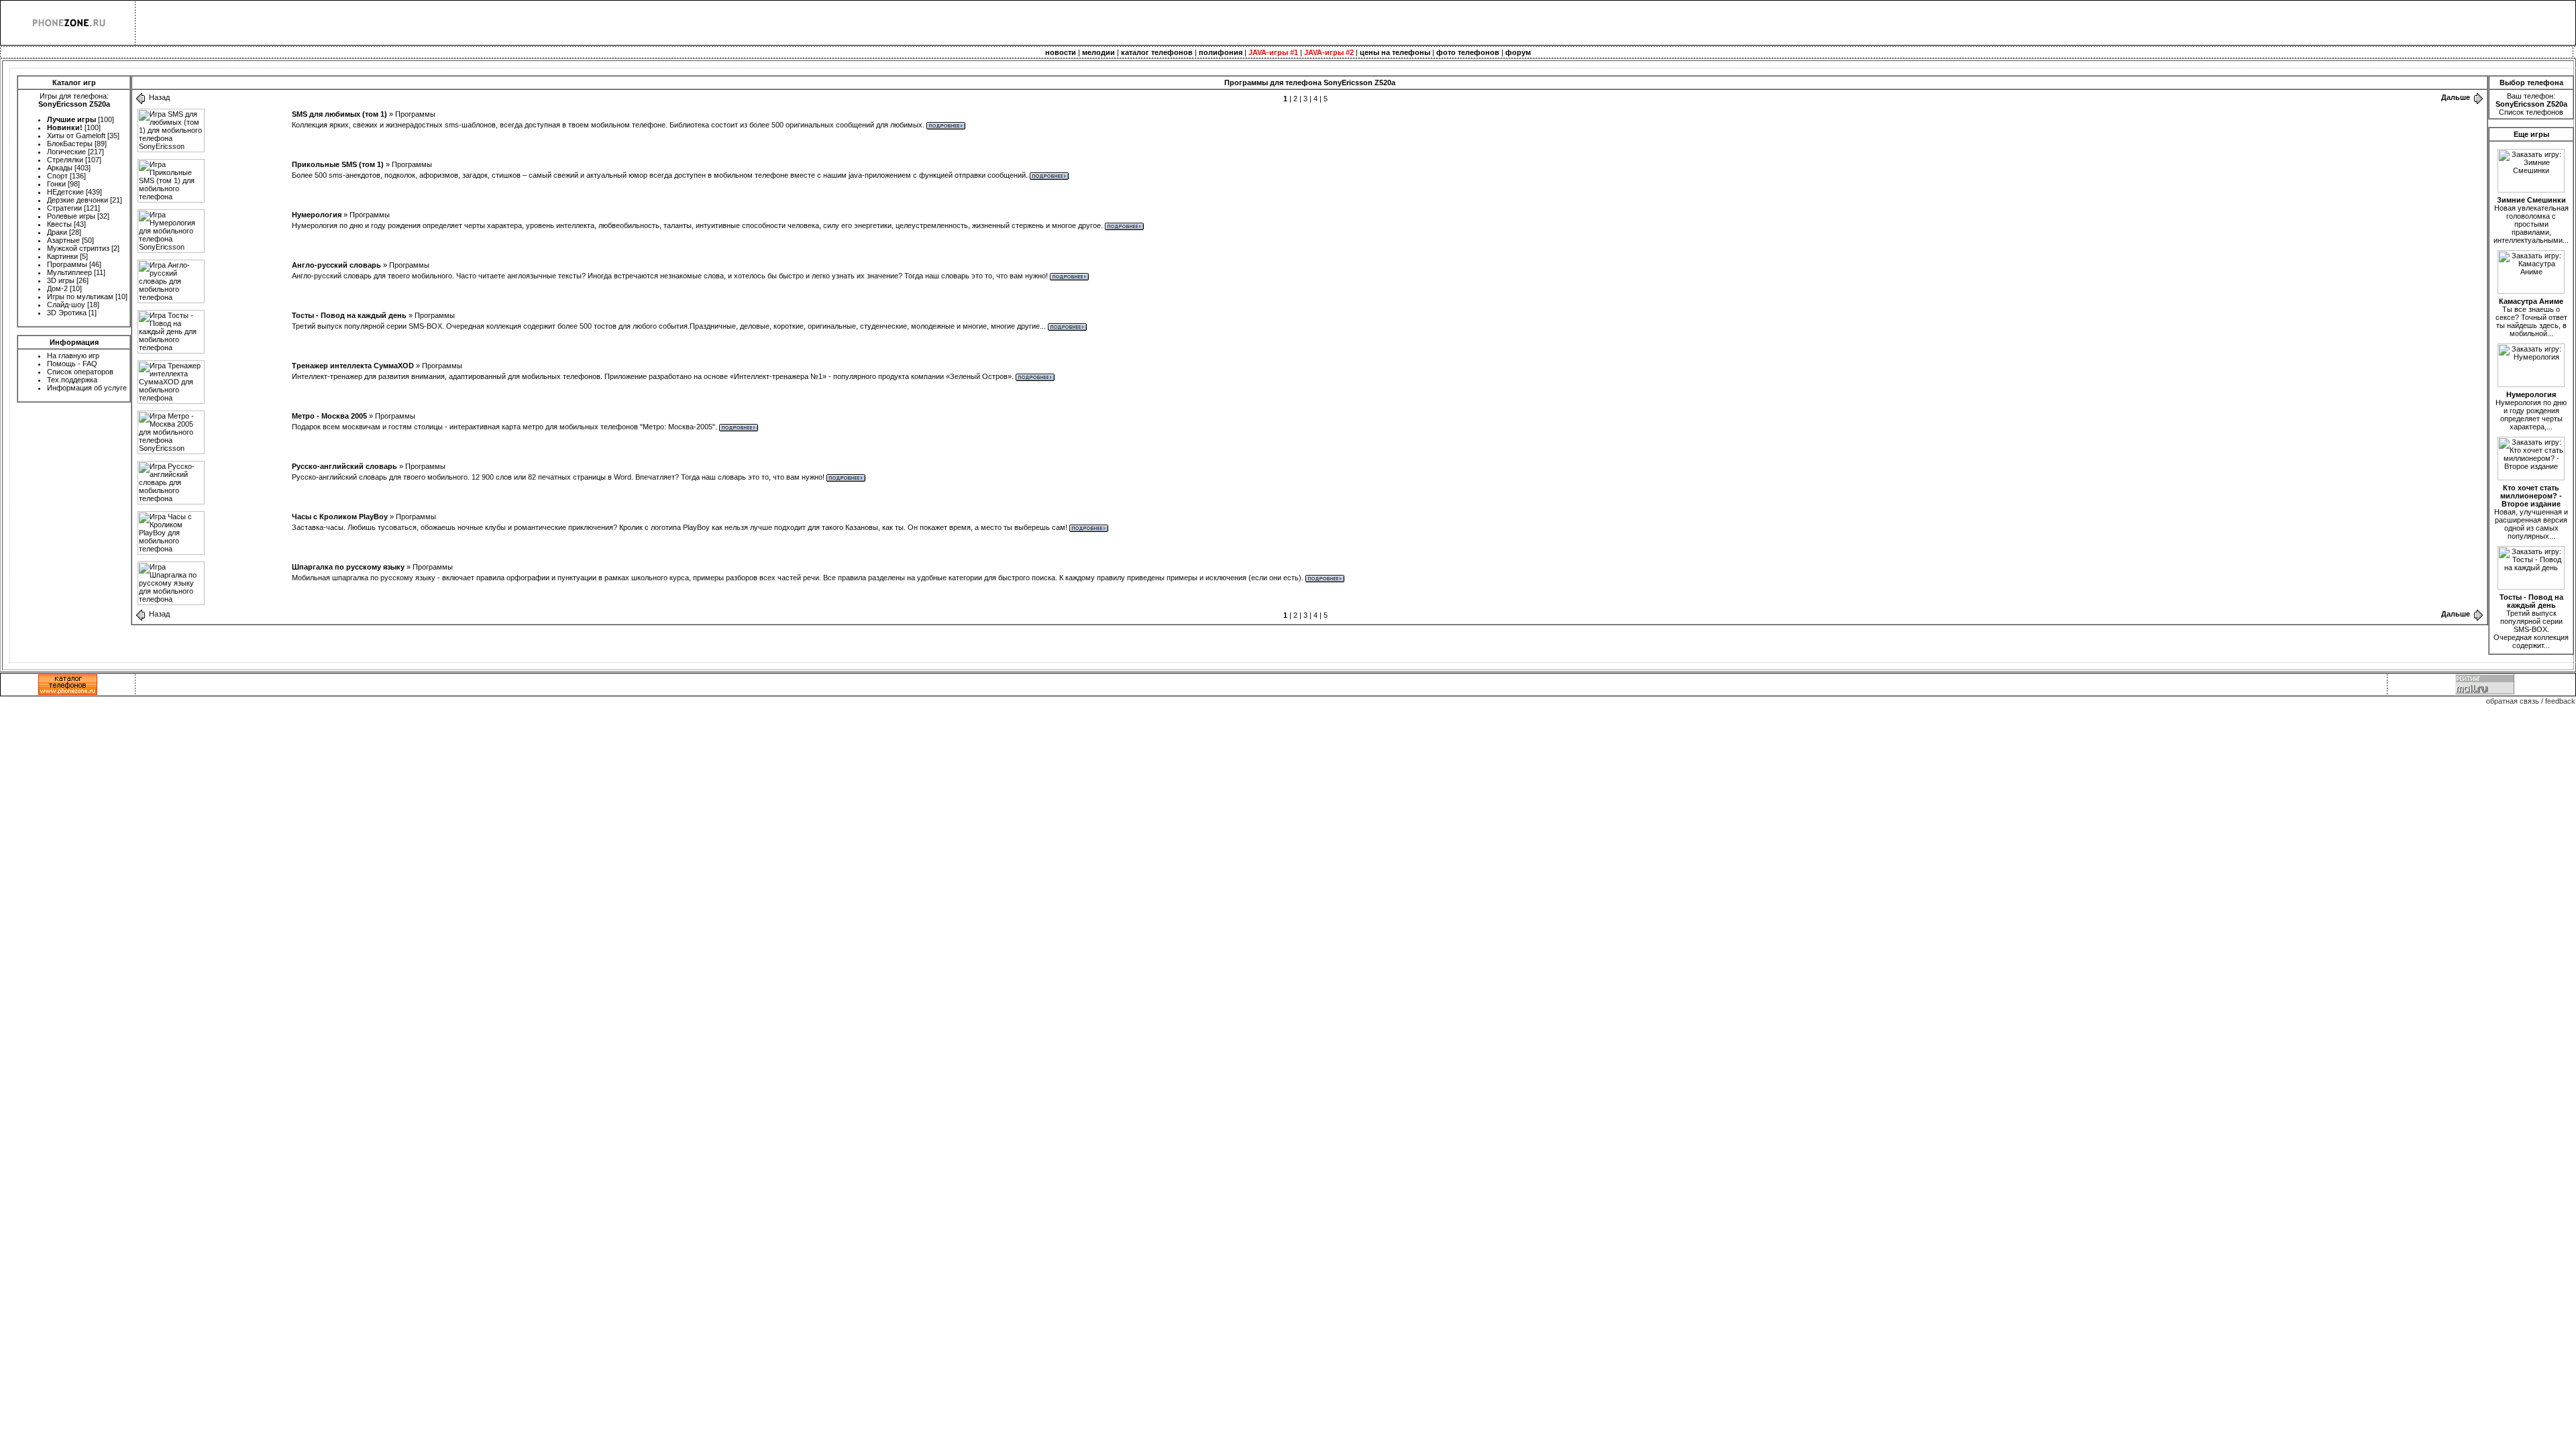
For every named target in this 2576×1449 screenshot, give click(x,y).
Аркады (60, 168)
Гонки (56, 184)
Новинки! (65, 127)
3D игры (61, 280)
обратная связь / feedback (2531, 701)
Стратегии (64, 208)
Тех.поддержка (72, 380)
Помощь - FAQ (72, 364)
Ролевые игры (71, 216)
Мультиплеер (69, 272)
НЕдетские (65, 192)
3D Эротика (67, 313)
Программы (67, 264)
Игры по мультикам (80, 297)
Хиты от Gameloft (76, 136)
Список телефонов (2531, 112)
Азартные (63, 240)
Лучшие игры (71, 119)
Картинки (62, 256)
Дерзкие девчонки (77, 200)
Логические (66, 152)
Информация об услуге (87, 388)
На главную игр (73, 356)
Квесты (59, 224)
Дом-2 (57, 288)
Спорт (57, 176)
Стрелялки (65, 160)
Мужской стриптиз (78, 248)
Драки (57, 232)
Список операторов (80, 372)
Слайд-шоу (66, 305)
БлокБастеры (70, 144)
